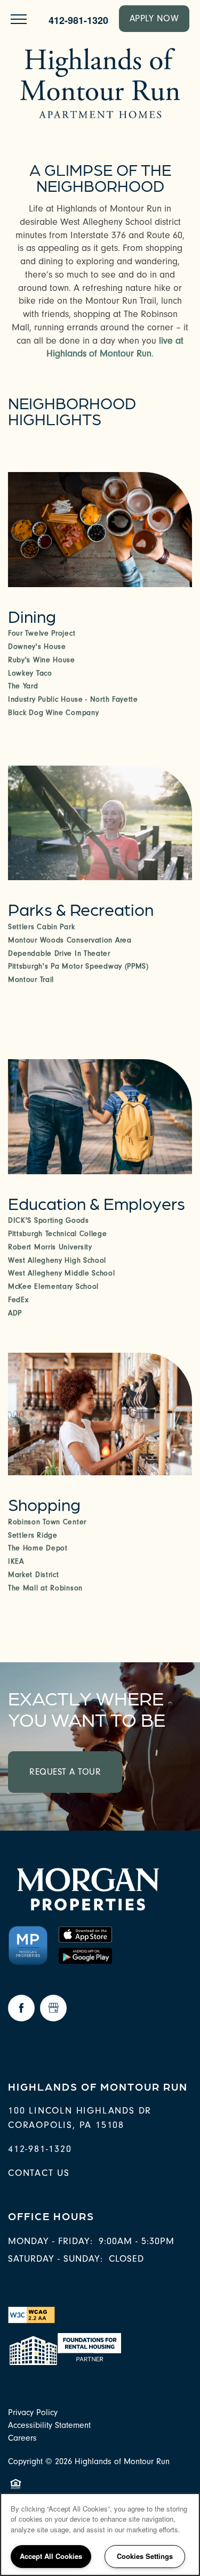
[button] (154, 19)
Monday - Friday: (50, 2241)
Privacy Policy (33, 2412)
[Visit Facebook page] (21, 2008)
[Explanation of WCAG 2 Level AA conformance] (31, 2314)
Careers (22, 2438)
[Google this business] (53, 2008)
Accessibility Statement (49, 2425)
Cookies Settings (145, 2556)
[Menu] (19, 19)
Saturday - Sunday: (55, 2259)
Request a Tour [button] (65, 1772)
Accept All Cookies (51, 2556)
